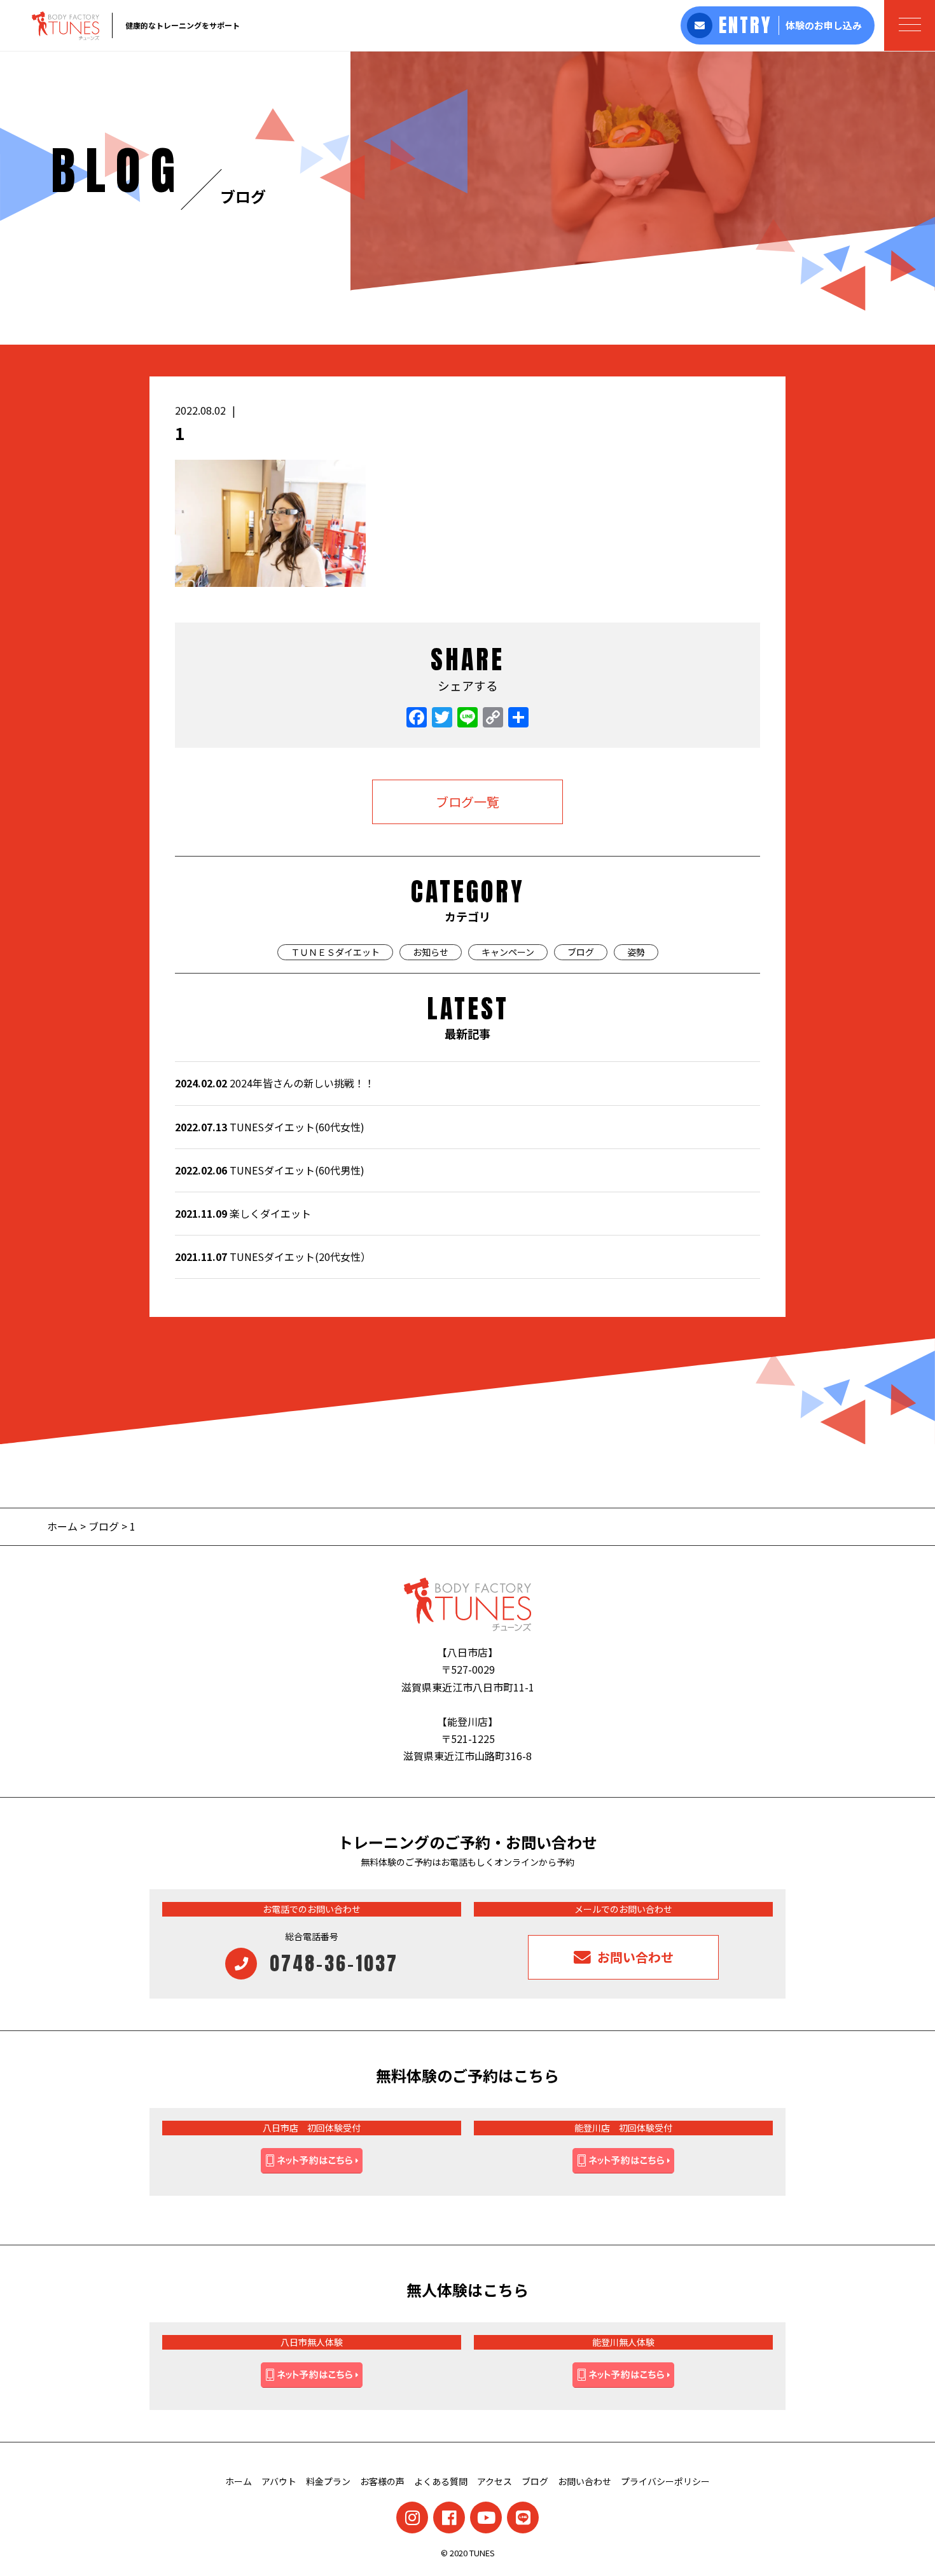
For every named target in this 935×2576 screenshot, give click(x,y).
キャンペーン (508, 952)
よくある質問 (441, 2481)
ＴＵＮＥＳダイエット (335, 952)
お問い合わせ (585, 2481)
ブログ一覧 (468, 802)
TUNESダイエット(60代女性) (270, 1127)
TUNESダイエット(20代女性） (273, 1257)
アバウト (279, 2481)
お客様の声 (382, 2481)
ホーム (64, 1526)
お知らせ (431, 952)
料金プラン (328, 2481)
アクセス (495, 2481)
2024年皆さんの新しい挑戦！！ (275, 1083)
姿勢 (636, 952)
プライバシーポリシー (665, 2481)
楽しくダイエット (243, 1213)
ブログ (581, 952)
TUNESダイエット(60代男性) (270, 1170)
